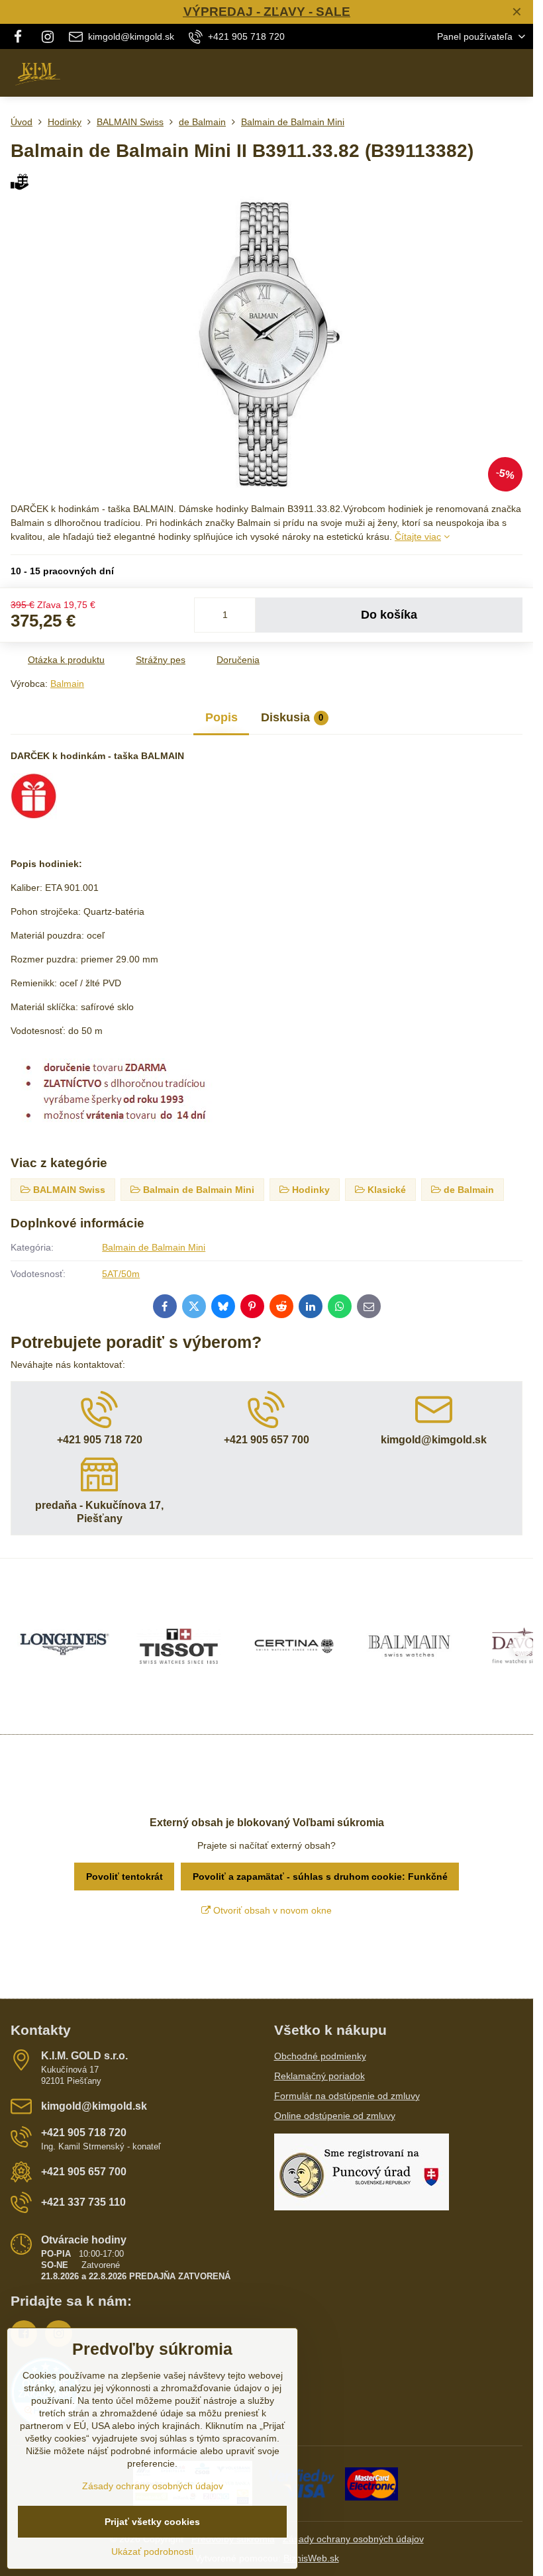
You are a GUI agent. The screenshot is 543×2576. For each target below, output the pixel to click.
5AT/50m (121, 1274)
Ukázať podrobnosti (152, 2551)
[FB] (22, 36)
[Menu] (517, 73)
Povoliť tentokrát (124, 1877)
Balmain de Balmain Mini (154, 1247)
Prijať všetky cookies (152, 2522)
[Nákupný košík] (485, 73)
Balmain (67, 684)
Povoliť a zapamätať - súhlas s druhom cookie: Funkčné (320, 1877)
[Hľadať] (454, 73)
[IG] (48, 36)
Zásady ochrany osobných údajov (353, 2539)
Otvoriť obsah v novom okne (271, 1910)
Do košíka (389, 615)
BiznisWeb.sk (311, 2558)
